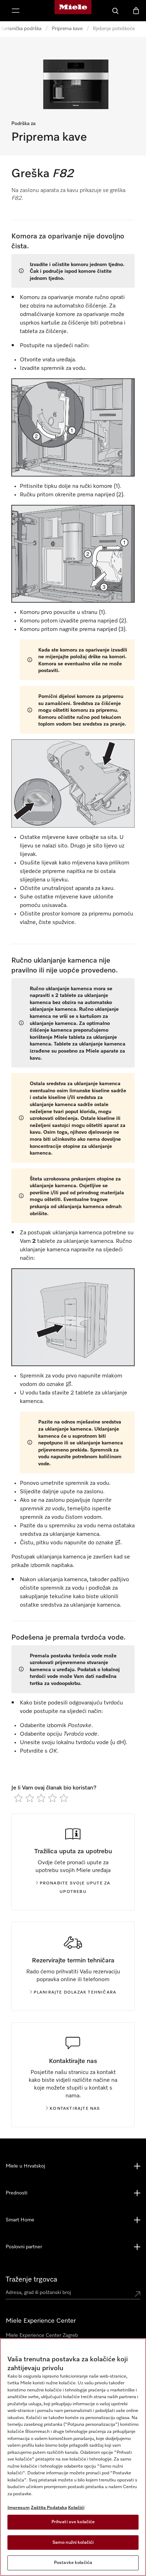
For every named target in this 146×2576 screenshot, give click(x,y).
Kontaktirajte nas (75, 2109)
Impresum (19, 2508)
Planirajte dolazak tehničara (75, 1992)
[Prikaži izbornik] (16, 11)
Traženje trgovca (31, 2279)
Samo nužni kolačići (73, 2543)
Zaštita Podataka (49, 2508)
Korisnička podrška (21, 29)
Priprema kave (67, 29)
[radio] (18, 1798)
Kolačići (76, 2508)
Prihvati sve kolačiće (73, 2522)
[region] (73, 2457)
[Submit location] (137, 2294)
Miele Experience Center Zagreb (42, 2335)
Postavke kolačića (73, 2563)
